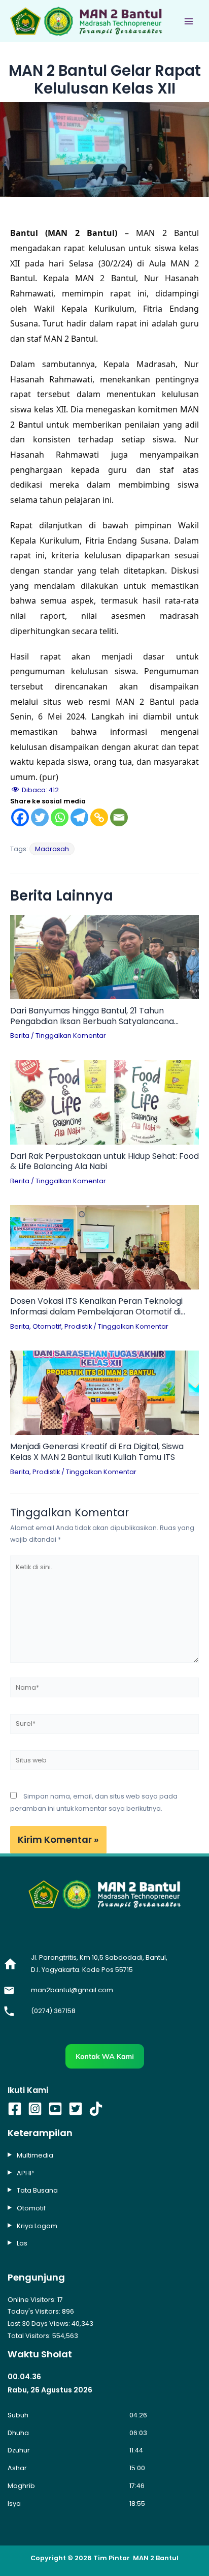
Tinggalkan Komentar (71, 1036)
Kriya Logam (37, 2226)
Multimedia (35, 2155)
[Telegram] (79, 817)
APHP (25, 2173)
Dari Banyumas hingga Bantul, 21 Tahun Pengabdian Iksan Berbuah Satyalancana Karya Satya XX (92, 1016)
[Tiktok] (96, 2109)
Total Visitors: (30, 2336)
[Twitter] (40, 817)
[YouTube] (55, 2109)
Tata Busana (37, 2190)
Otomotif (47, 1326)
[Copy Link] (99, 817)
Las (22, 2243)
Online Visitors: (32, 2300)
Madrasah (52, 849)
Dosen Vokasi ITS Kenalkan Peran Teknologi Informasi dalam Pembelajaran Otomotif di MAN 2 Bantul (96, 1307)
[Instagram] (35, 2109)
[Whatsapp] (60, 817)
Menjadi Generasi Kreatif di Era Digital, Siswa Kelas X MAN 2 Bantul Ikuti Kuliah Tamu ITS (97, 1452)
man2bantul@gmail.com (72, 1990)
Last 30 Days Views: (40, 2324)
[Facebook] (20, 817)
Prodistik (78, 1326)
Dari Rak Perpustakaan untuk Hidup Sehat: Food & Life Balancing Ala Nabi (104, 1162)
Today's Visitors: (35, 2311)
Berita (20, 1036)
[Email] (119, 817)
